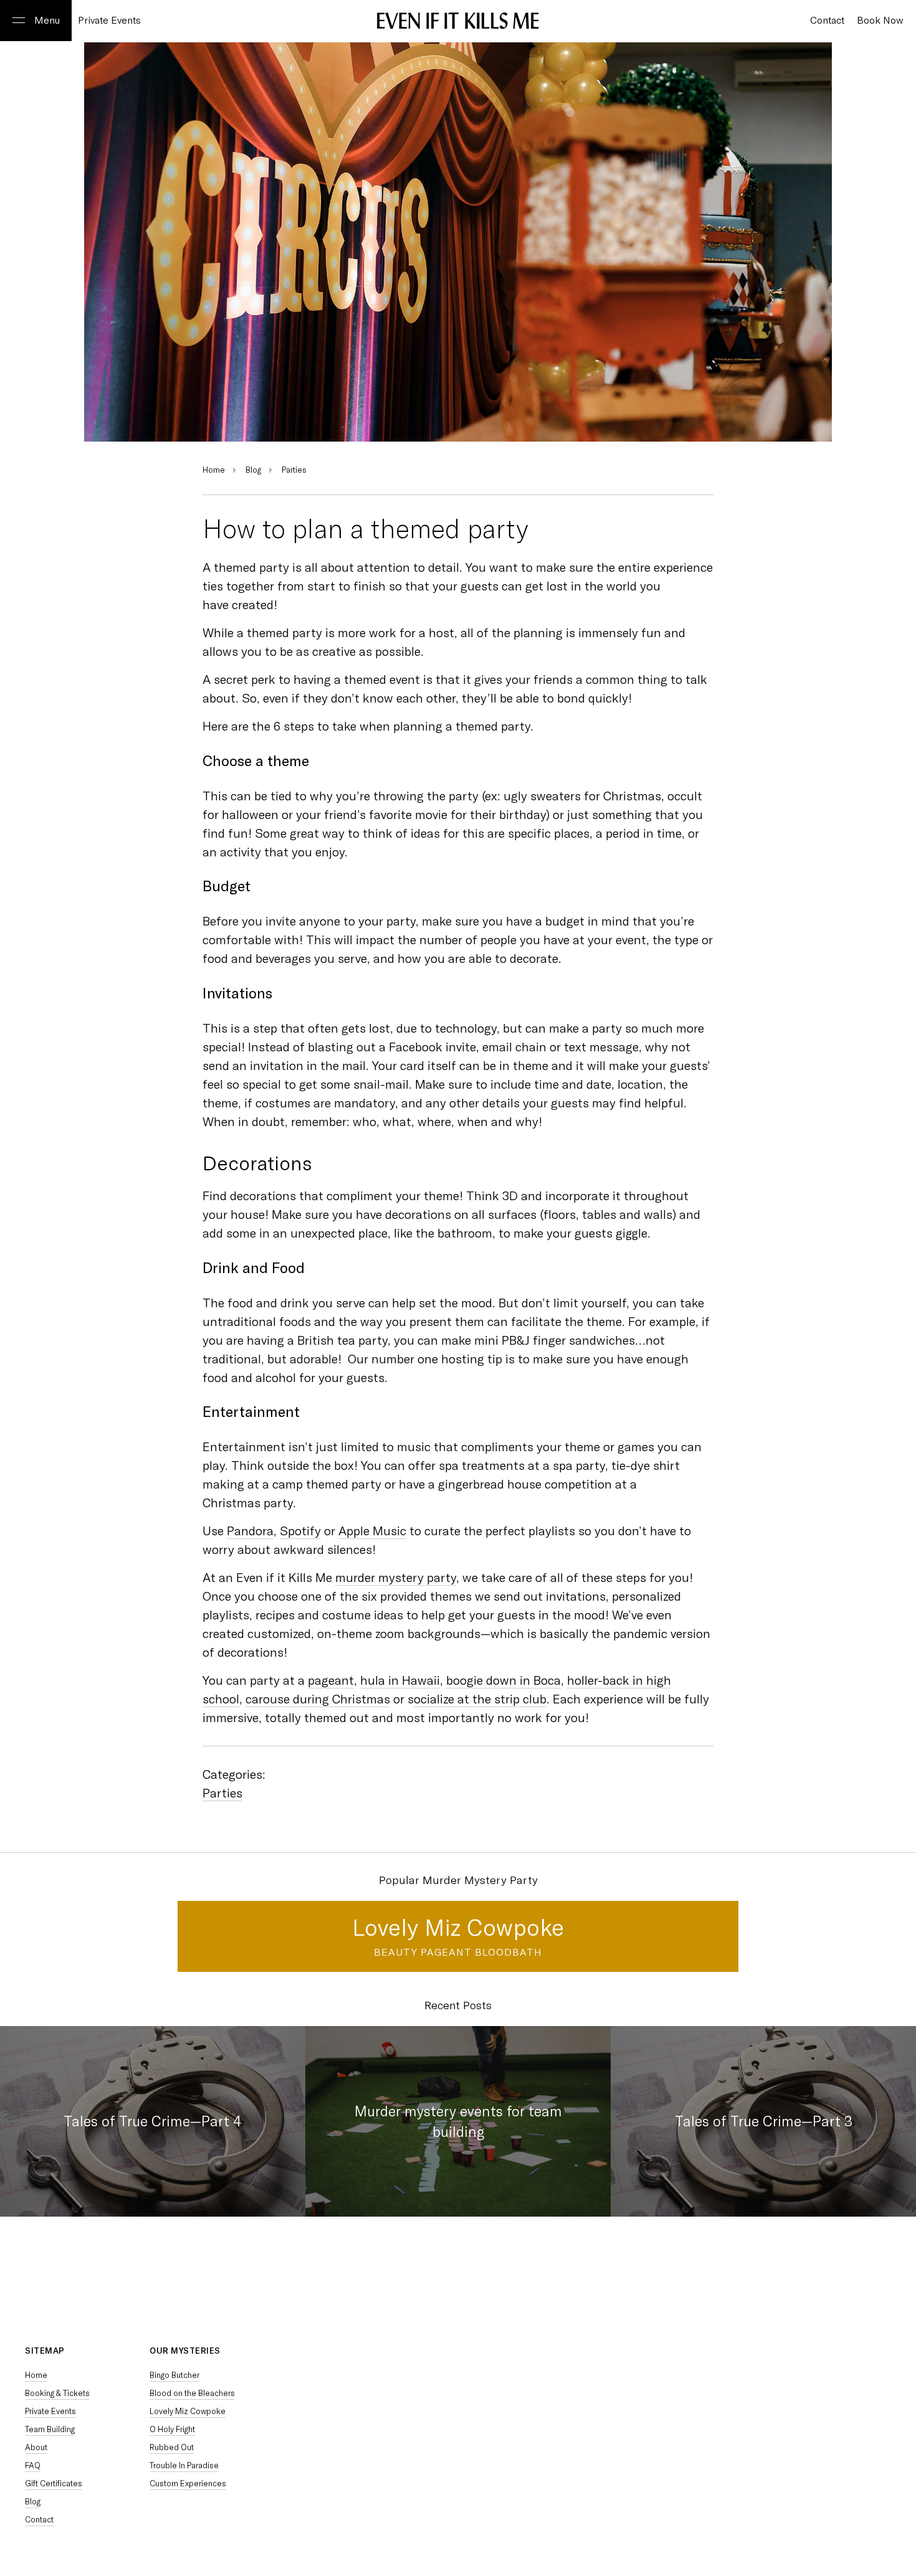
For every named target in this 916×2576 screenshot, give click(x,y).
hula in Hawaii (400, 1680)
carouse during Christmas (318, 1699)
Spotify (300, 1531)
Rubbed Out (172, 2447)
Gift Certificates (54, 2484)
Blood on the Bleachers (192, 2393)
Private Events (109, 21)
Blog (253, 470)
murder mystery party (396, 1578)
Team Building (50, 2429)
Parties (294, 470)
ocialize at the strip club (480, 1699)
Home (214, 470)
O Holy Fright (172, 2429)
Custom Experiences (188, 2484)
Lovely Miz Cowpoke (458, 1928)
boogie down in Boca (503, 1680)
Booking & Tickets (57, 2393)
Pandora (250, 1531)
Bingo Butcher (174, 2375)
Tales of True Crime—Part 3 (764, 2121)
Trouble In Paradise (184, 2465)
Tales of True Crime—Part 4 (153, 2121)
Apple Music (372, 1531)
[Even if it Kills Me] (458, 22)
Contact (39, 2520)
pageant (331, 1680)
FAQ (33, 2465)
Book (880, 21)
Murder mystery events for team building (458, 2121)
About (36, 2447)
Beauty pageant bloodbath (458, 1952)
